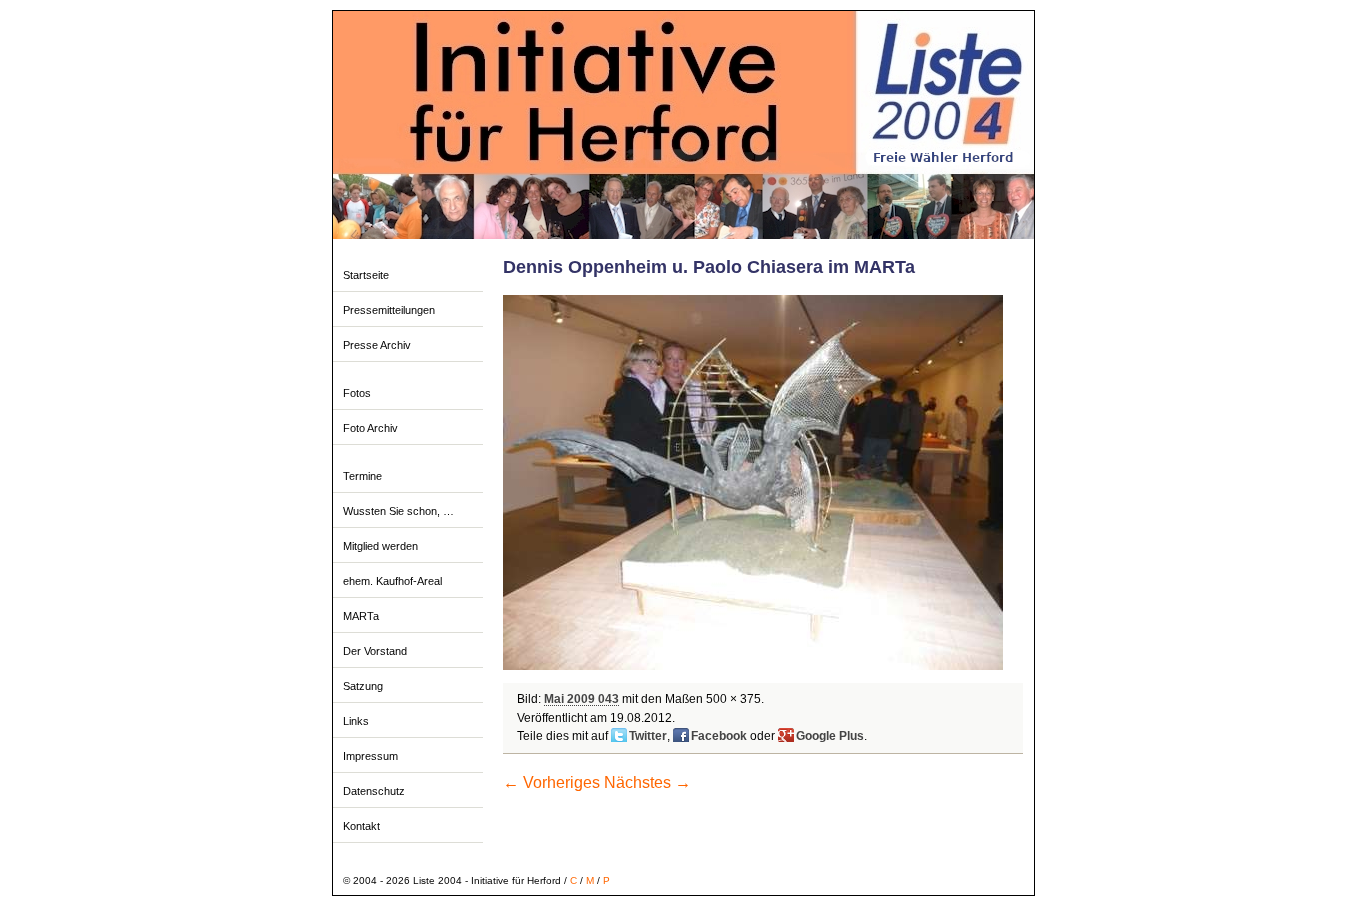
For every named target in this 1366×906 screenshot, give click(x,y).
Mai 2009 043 (581, 699)
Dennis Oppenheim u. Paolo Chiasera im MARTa (709, 267)
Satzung (363, 686)
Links (356, 721)
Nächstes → (647, 782)
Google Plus (830, 736)
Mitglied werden (380, 546)
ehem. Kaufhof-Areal (392, 581)
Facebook (719, 736)
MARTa (361, 616)
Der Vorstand (375, 651)
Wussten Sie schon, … (398, 511)
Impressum (370, 756)
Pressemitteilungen (389, 310)
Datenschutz (374, 791)
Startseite (366, 275)
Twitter (648, 736)
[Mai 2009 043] (753, 665)
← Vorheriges (551, 782)
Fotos (357, 393)
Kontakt (361, 826)
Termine (362, 476)
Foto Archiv (370, 428)
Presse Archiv (377, 345)
